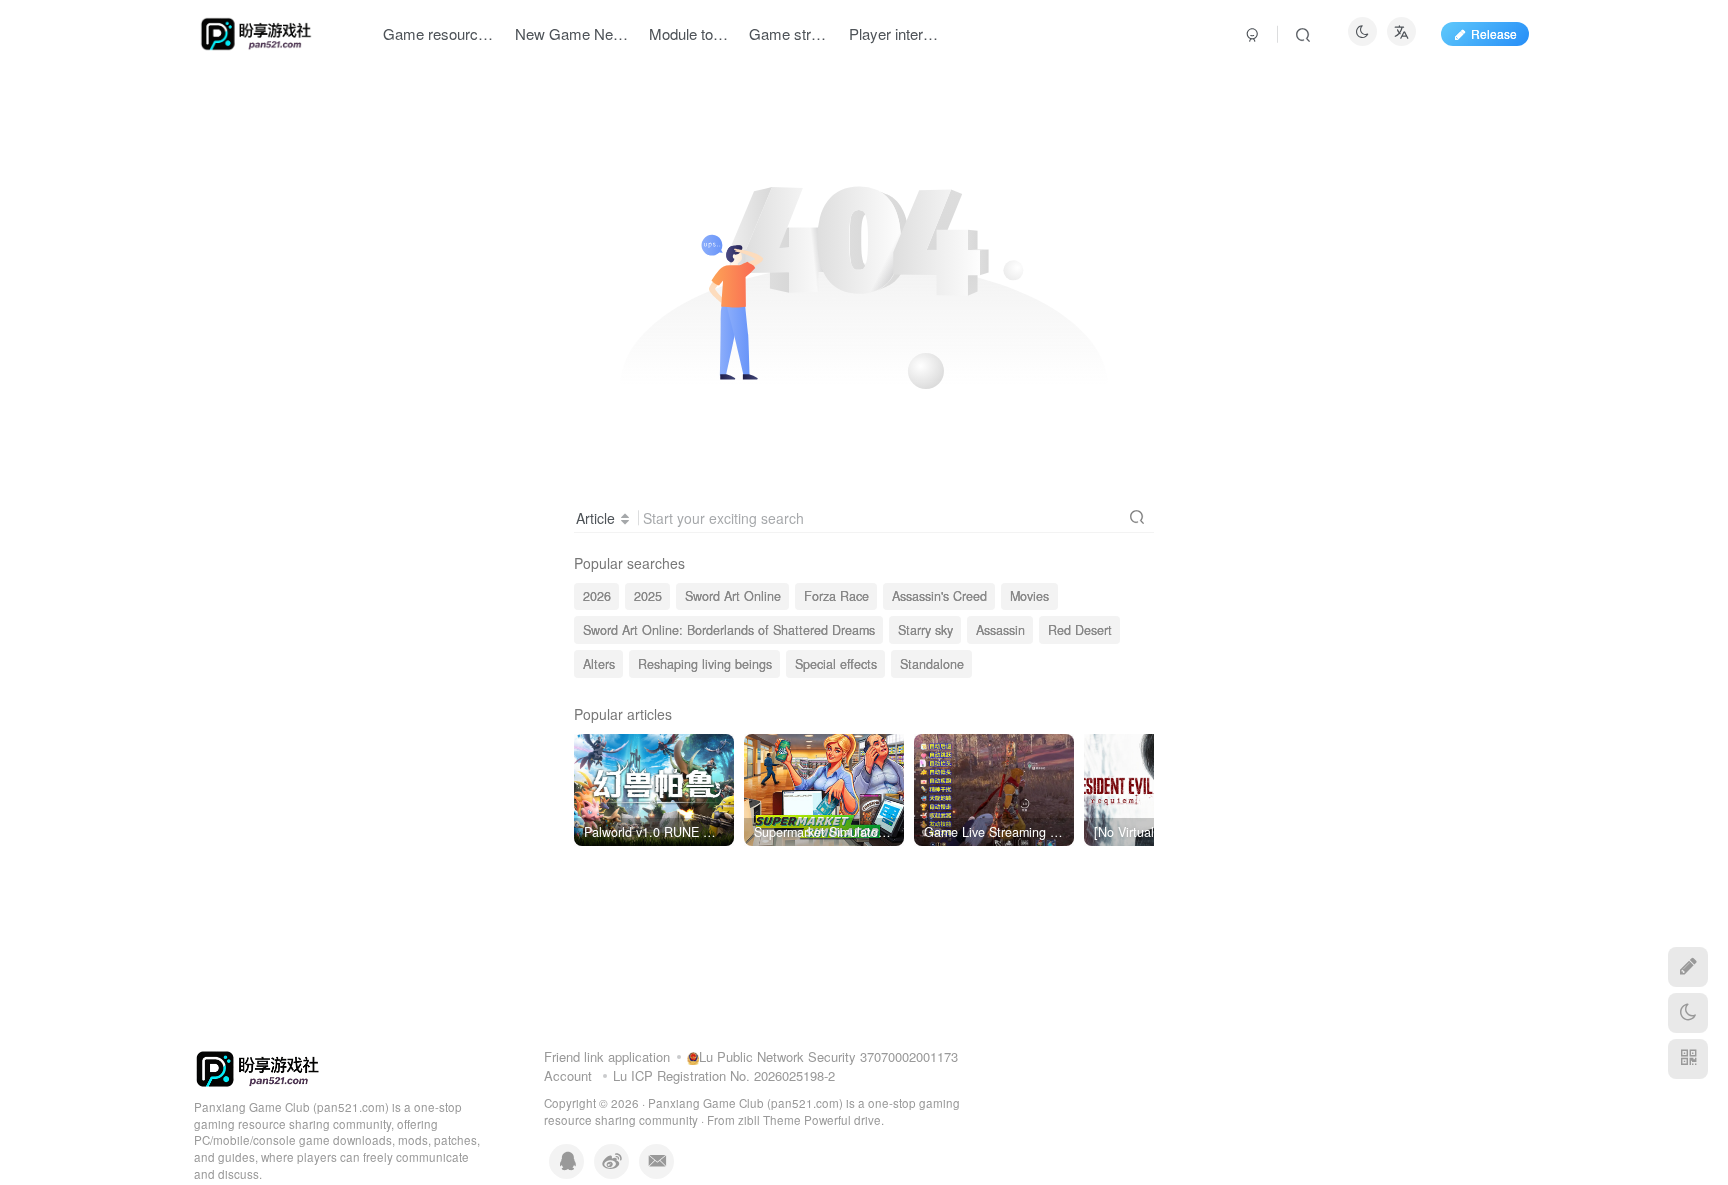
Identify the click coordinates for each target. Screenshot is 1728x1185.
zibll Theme (771, 1120)
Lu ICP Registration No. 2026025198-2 (724, 1075)
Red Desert (1080, 630)
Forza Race (836, 596)
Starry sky (925, 630)
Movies (1029, 596)
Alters (599, 664)
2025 (648, 596)
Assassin (1000, 630)
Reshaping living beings (705, 664)
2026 (597, 596)
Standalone (932, 664)
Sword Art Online (733, 596)
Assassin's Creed (939, 596)
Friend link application (607, 1056)
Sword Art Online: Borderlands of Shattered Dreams (729, 630)
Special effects (836, 664)
